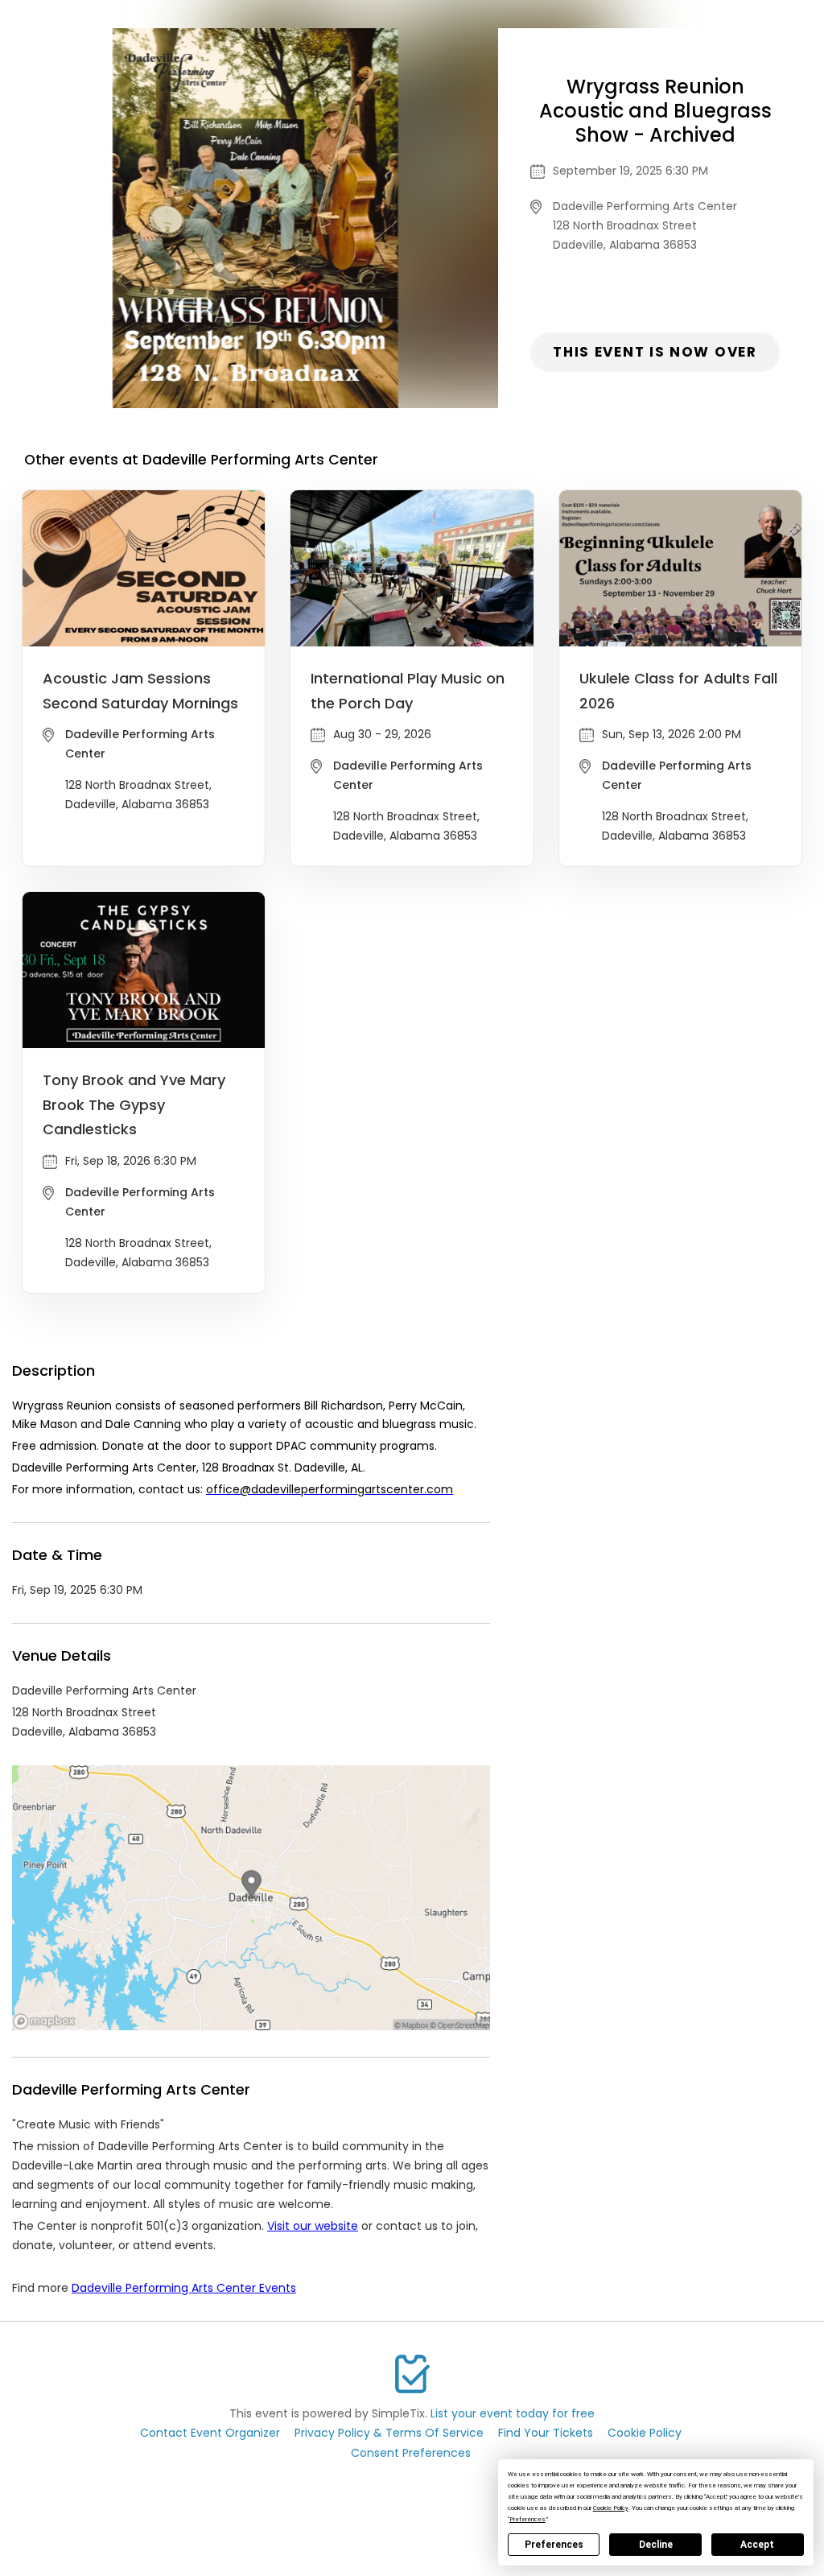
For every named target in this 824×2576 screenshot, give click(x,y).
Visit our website (313, 2226)
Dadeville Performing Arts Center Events (184, 2288)
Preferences (554, 2545)
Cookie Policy (645, 2433)
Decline (656, 2545)
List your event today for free (513, 2413)
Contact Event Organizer (210, 2433)
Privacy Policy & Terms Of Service (389, 2433)
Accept (757, 2545)
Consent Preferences (411, 2453)
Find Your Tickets (546, 2433)
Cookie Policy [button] (611, 2508)
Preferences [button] (527, 2519)
